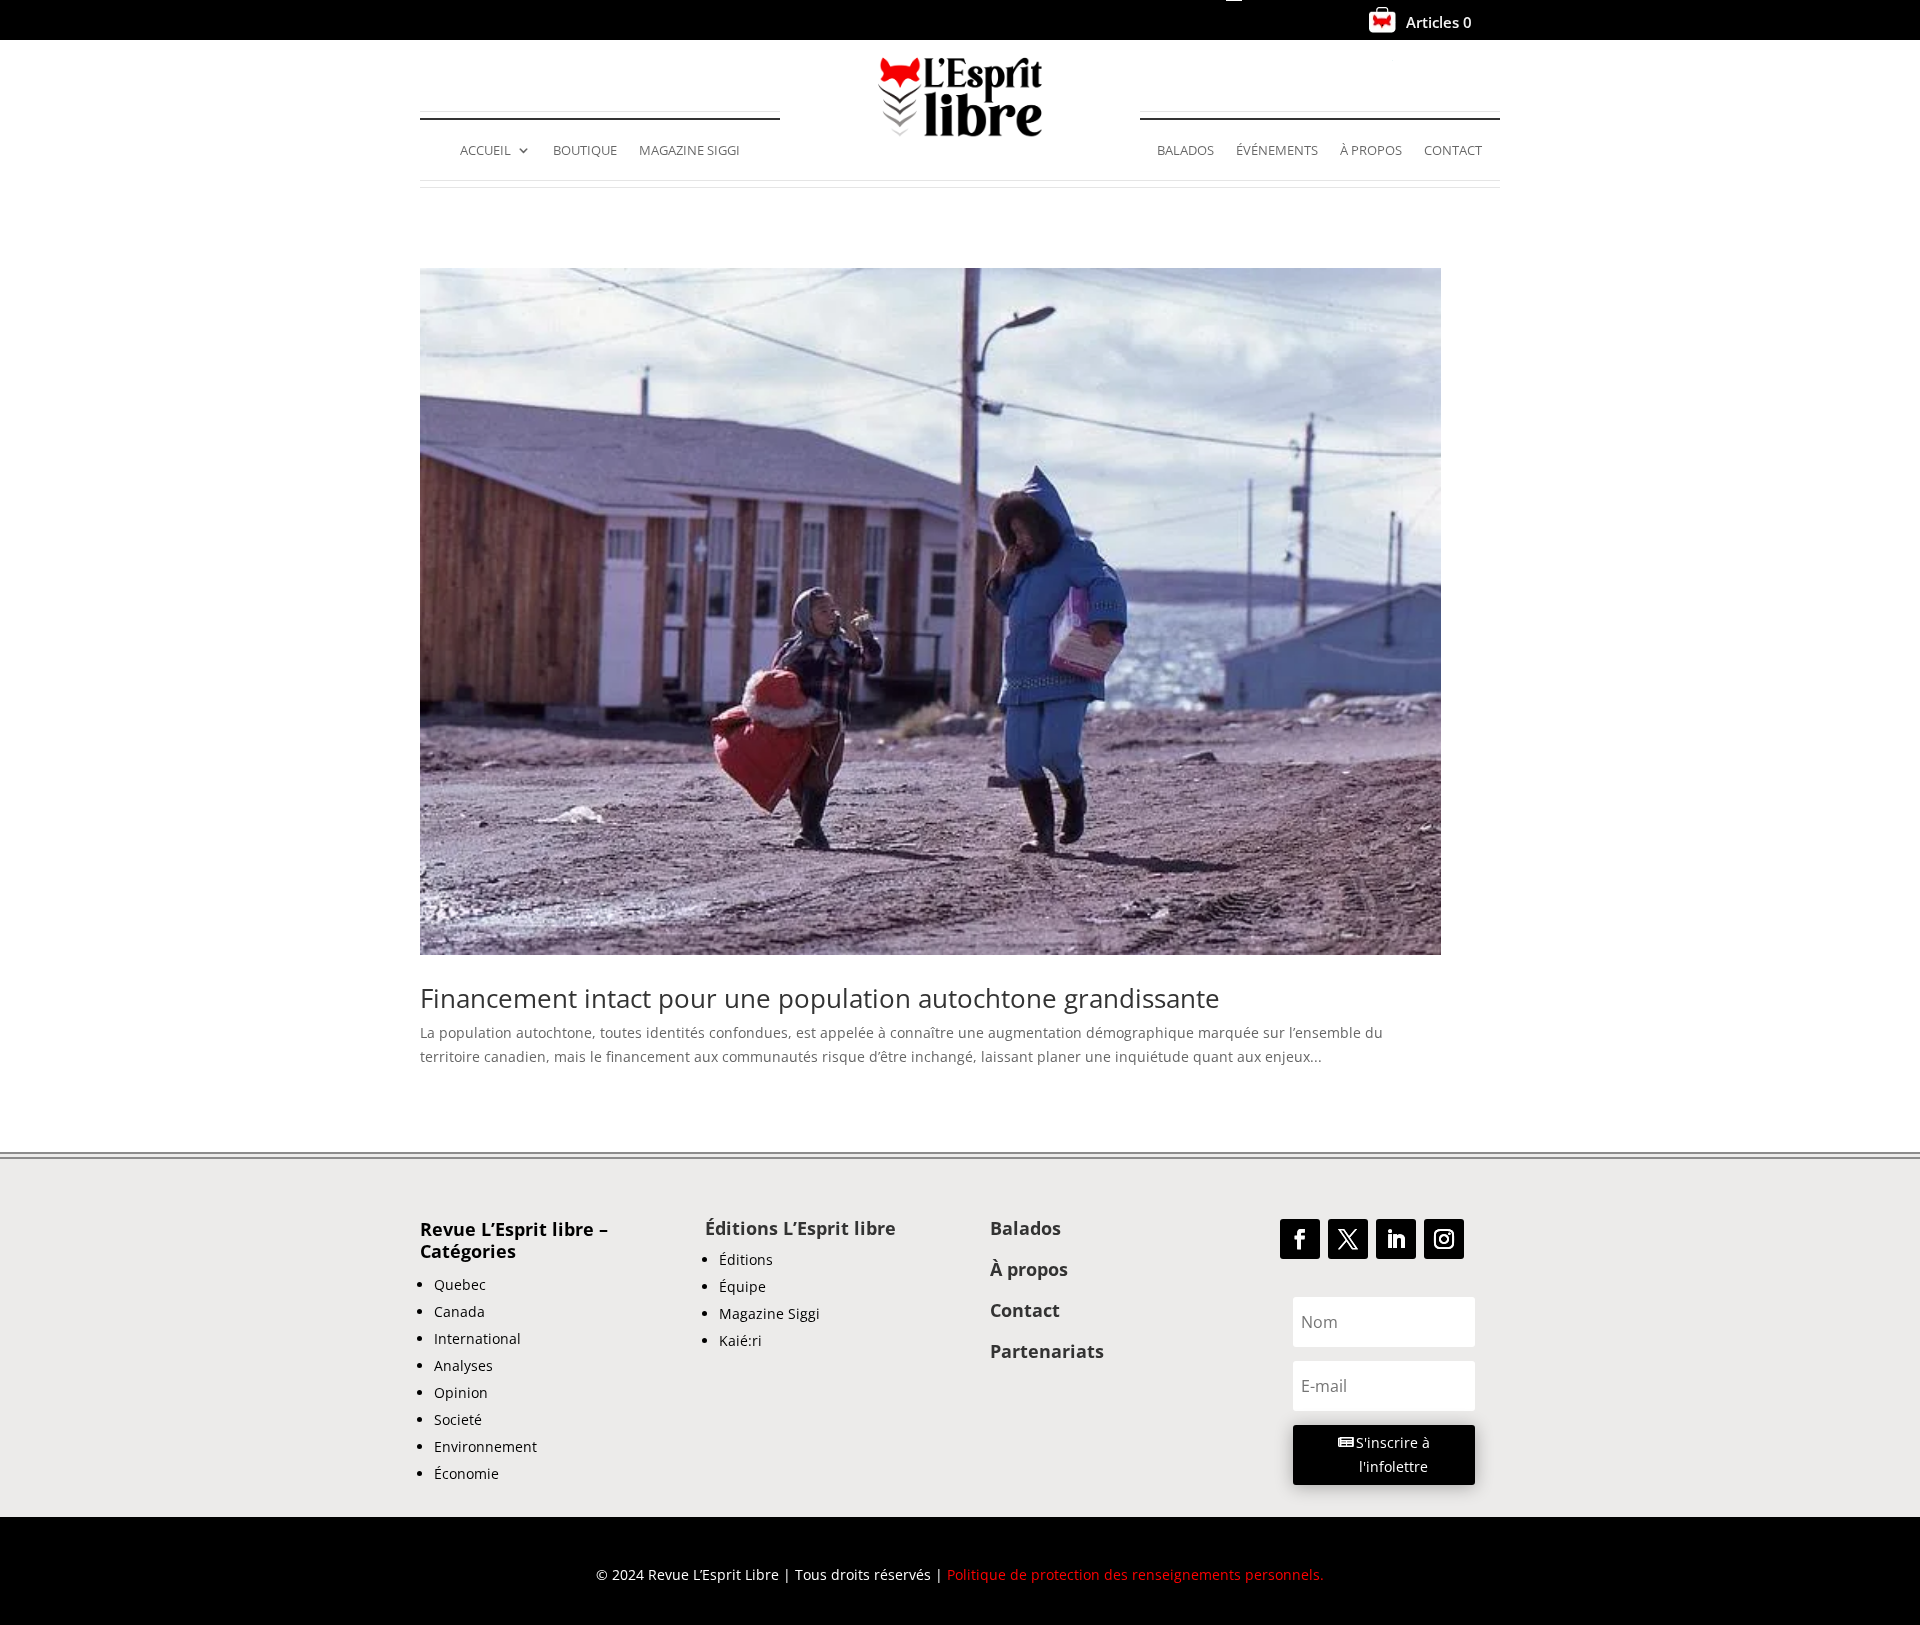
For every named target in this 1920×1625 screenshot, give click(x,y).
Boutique (585, 151)
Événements (1277, 151)
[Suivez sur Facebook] (1300, 1239)
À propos (1371, 151)
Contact (1453, 151)
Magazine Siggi (689, 151)
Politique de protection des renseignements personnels (1133, 1574)
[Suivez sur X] (1348, 1239)
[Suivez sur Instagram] (1444, 1239)
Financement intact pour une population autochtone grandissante (820, 998)
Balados (1185, 151)
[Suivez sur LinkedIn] (1396, 1239)
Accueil (485, 151)
